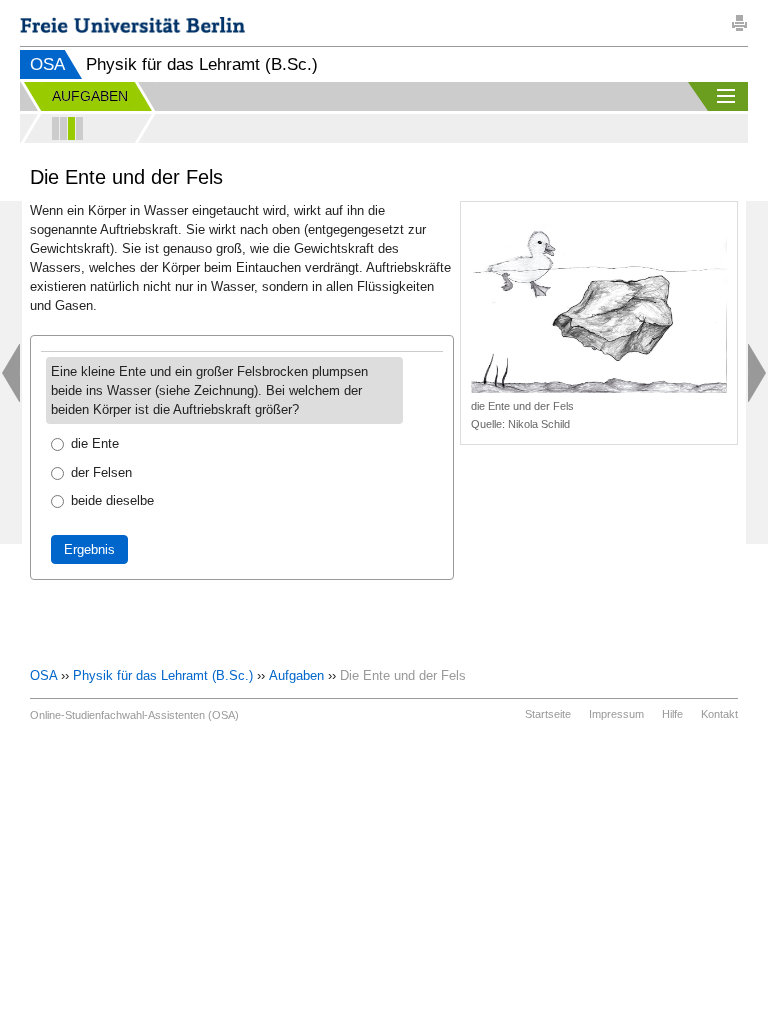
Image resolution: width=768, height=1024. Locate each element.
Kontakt (719, 714)
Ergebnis (89, 549)
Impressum (616, 714)
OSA (47, 64)
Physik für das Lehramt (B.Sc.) (163, 675)
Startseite (548, 714)
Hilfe (672, 714)
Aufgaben (296, 675)
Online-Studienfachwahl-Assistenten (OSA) (134, 715)
